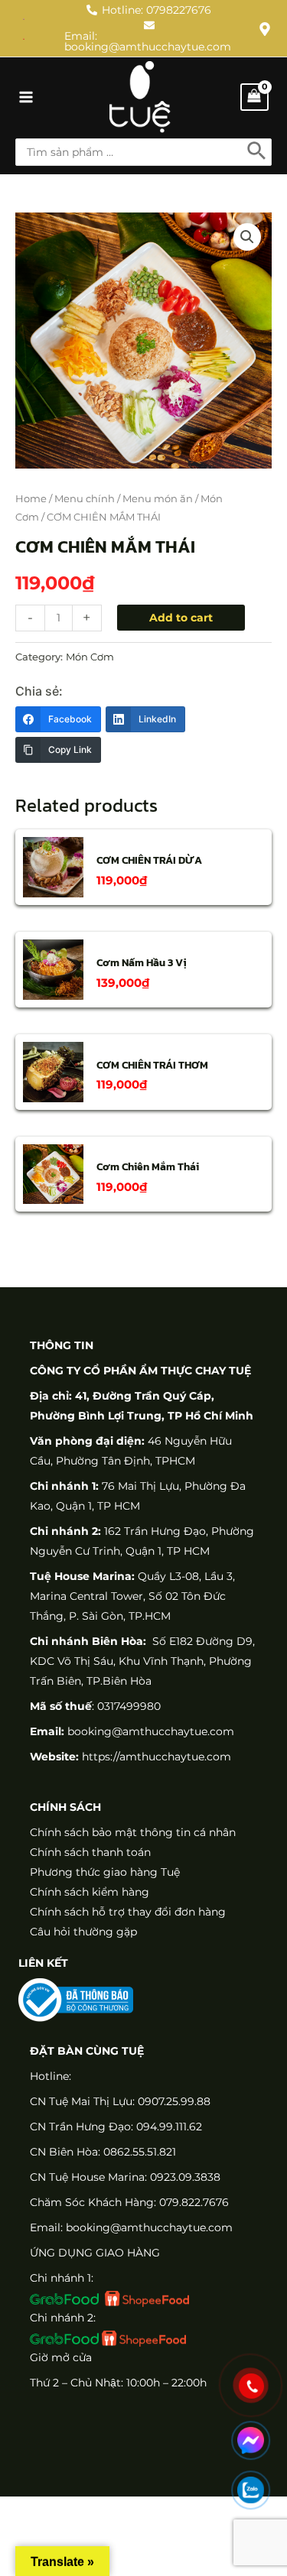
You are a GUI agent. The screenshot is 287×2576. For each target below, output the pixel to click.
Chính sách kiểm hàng (90, 1892)
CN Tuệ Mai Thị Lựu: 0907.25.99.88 (120, 2101)
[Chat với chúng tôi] (251, 2440)
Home (31, 499)
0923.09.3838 (185, 2177)
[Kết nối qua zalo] (251, 2490)
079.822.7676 (194, 2202)
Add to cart (181, 618)
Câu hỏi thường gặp (83, 1932)
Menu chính (85, 499)
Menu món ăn (158, 499)
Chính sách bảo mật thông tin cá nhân (133, 1832)
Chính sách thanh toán (90, 1852)
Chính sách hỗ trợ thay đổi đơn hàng (128, 1912)
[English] (24, 18)
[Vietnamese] (24, 38)
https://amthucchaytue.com (155, 1757)
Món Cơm (90, 657)
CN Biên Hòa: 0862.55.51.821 (103, 2152)
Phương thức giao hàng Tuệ (105, 1872)
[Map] (265, 29)
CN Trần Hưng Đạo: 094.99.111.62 (116, 2127)
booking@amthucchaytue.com (151, 1731)
